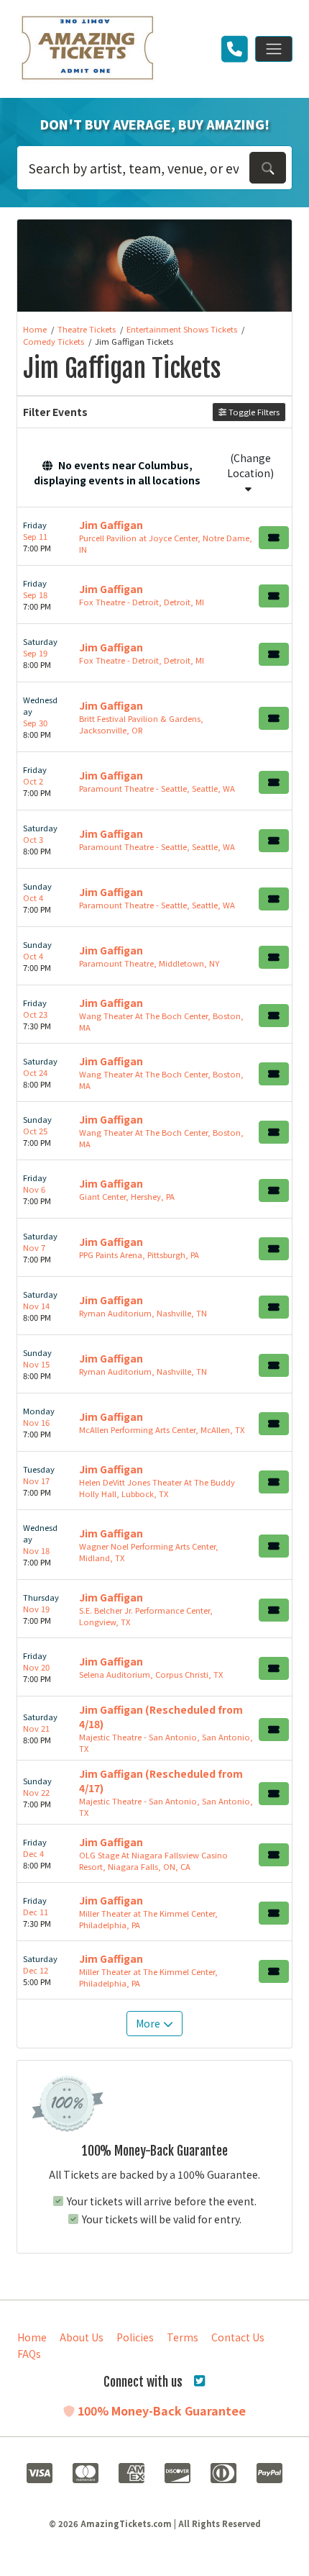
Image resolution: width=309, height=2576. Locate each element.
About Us (82, 2337)
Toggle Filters (253, 412)
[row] (154, 537)
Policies (135, 2337)
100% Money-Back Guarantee (160, 2410)
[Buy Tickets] (274, 538)
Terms (183, 2337)
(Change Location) (250, 465)
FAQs (29, 2354)
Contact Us (238, 2337)
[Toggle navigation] (274, 49)
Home (32, 2337)
